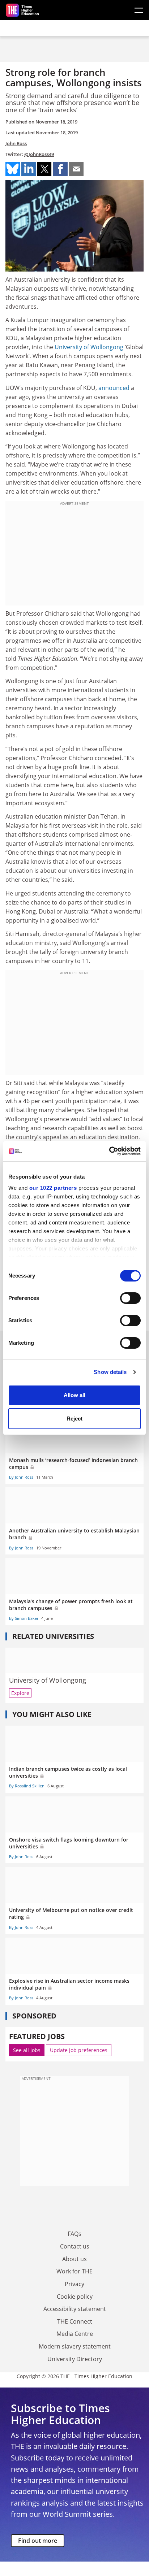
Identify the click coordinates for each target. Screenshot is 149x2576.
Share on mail (76, 169)
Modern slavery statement (75, 2346)
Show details (110, 1372)
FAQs (74, 2234)
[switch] (130, 1298)
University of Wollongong (89, 347)
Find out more (38, 2541)
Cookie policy (75, 2297)
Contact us (75, 2246)
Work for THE (74, 2271)
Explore (20, 1693)
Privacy (74, 2284)
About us (74, 2259)
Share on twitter (44, 169)
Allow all (74, 1395)
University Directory (75, 2359)
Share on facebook (60, 169)
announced (114, 388)
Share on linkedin (29, 169)
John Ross (16, 143)
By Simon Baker (24, 1618)
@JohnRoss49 (39, 154)
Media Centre (75, 2334)
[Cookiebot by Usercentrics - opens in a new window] (109, 1151)
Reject (74, 1419)
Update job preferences (79, 2050)
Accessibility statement (75, 2309)
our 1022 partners (53, 1188)
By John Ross (21, 1477)
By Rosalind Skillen (27, 1786)
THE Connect (75, 2321)
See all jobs (27, 2050)
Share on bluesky (13, 169)
